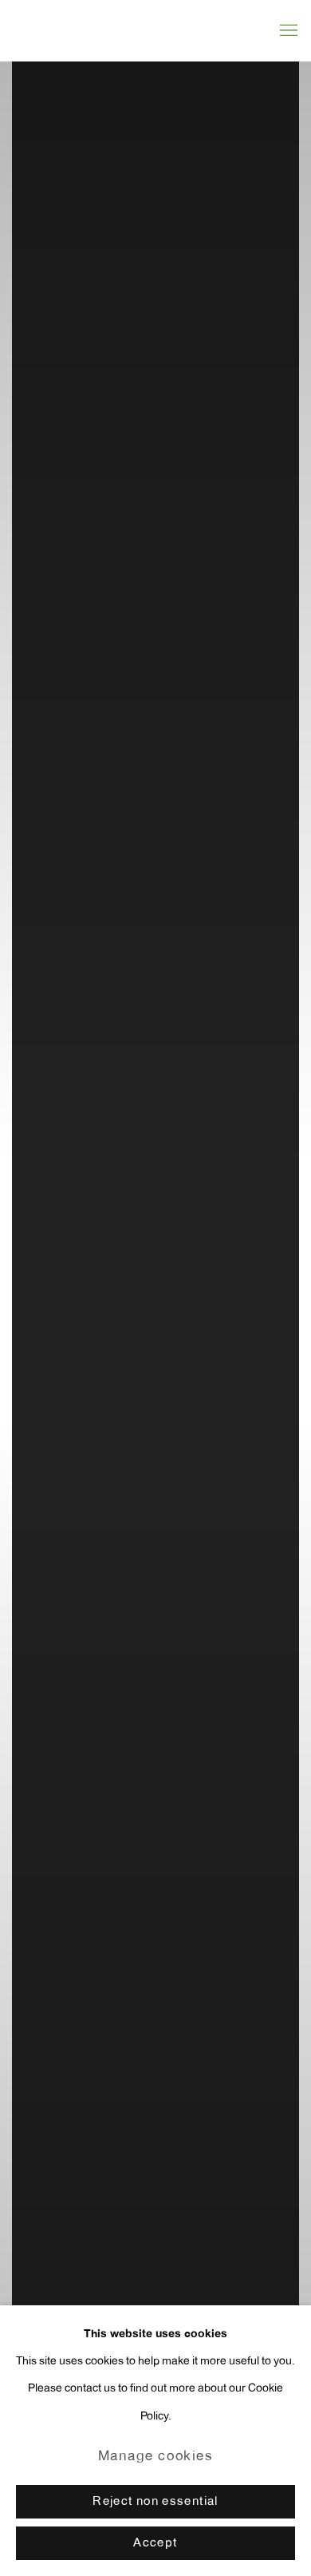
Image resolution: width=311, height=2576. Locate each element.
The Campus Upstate (155, 1288)
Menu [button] (287, 31)
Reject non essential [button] (155, 2502)
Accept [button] (155, 2544)
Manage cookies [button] (156, 2457)
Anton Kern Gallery (116, 30)
